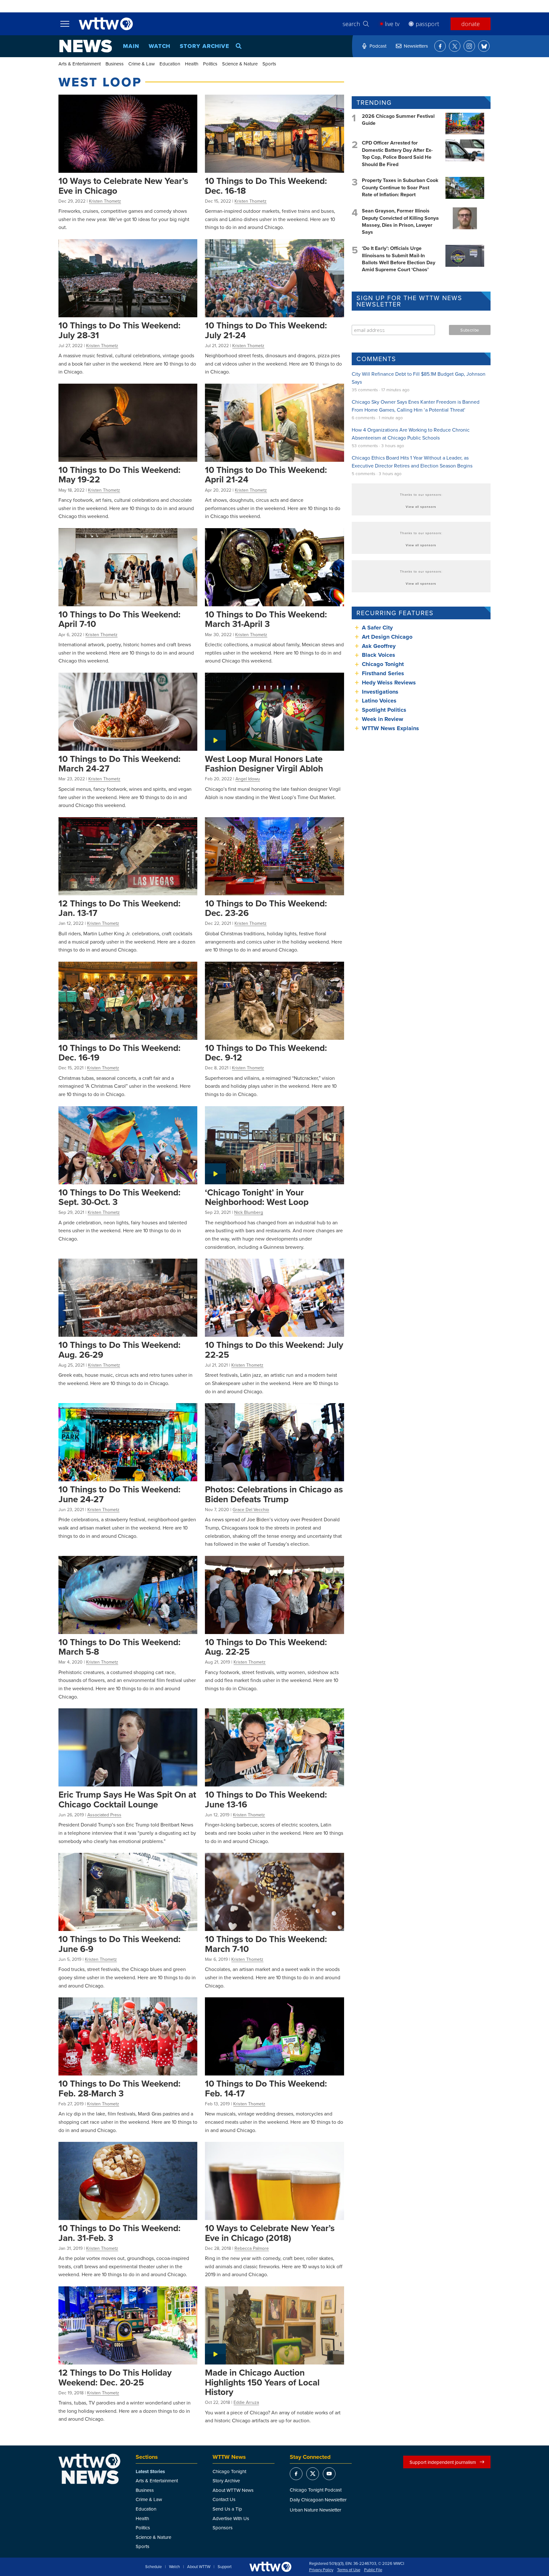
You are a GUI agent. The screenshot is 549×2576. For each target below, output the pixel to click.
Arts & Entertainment (80, 64)
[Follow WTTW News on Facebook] (440, 46)
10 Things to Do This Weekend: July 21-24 (266, 330)
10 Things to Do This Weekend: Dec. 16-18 (266, 186)
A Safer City (377, 628)
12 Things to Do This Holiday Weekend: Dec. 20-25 (115, 2377)
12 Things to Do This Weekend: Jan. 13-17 (119, 908)
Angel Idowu (248, 779)
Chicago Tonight (383, 664)
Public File (373, 2570)
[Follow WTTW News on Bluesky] (484, 46)
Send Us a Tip (227, 2509)
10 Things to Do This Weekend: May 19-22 (119, 475)
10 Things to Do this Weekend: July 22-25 (274, 1350)
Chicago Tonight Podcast (316, 2490)
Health (192, 64)
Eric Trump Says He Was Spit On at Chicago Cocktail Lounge (127, 1799)
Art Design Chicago (387, 637)
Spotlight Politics (384, 710)
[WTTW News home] (86, 46)
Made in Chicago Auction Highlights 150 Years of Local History (262, 2382)
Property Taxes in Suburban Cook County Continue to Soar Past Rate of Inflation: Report (400, 187)
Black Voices (379, 655)
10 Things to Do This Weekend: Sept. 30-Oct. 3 (119, 1197)
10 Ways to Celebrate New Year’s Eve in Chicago (123, 186)
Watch (160, 46)
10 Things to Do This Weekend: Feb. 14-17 (266, 2088)
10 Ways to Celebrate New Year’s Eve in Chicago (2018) (270, 2233)
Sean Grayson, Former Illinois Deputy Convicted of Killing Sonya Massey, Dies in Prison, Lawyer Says (400, 221)
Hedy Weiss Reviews (389, 683)
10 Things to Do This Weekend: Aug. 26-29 (119, 1350)
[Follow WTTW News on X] (455, 46)
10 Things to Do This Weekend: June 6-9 (119, 1944)
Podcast (378, 46)
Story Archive (205, 46)
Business (115, 64)
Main (131, 46)
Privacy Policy (321, 2570)
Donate (471, 24)
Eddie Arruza (246, 2402)
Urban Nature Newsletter (315, 2510)
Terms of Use (349, 2570)
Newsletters (416, 46)
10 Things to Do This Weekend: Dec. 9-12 (266, 1053)
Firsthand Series (383, 673)
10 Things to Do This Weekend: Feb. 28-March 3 (119, 2088)
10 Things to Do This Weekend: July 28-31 (119, 330)
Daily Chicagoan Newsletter (318, 2500)
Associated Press (104, 1815)
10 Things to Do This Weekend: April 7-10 (119, 619)
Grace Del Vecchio (251, 1510)
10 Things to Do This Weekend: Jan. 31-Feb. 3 (119, 2233)
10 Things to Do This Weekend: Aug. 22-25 (266, 1647)
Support (225, 2567)
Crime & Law (142, 64)
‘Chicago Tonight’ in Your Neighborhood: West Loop (257, 1197)
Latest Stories (150, 2472)
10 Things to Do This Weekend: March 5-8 (119, 1647)
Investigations (380, 692)
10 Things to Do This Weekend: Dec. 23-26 (266, 908)
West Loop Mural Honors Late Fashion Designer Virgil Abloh (264, 764)
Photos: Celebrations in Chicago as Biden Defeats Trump (274, 1494)
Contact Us (224, 2499)
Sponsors (223, 2528)
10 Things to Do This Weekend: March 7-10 (266, 1944)
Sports (269, 64)
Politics (210, 64)
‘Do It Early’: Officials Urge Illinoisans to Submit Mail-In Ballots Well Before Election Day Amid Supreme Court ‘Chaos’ (399, 259)
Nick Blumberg (249, 1212)
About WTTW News (233, 2490)
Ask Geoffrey (379, 646)
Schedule (153, 2567)
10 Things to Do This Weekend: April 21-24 (266, 475)
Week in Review (383, 719)
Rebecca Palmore (252, 2248)
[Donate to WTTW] (270, 2567)
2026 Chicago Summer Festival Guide (398, 120)
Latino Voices (379, 701)
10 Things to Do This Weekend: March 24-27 (119, 764)
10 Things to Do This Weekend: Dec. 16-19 (119, 1053)
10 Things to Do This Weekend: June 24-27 (119, 1494)
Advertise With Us (231, 2518)
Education (170, 64)
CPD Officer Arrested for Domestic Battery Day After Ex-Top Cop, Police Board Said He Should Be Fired (397, 153)
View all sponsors (421, 507)
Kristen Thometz (105, 201)
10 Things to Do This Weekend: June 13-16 (266, 1799)
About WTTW (199, 2567)
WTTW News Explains (391, 728)
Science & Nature (240, 64)
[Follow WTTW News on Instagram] (469, 46)
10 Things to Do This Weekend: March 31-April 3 (266, 619)
